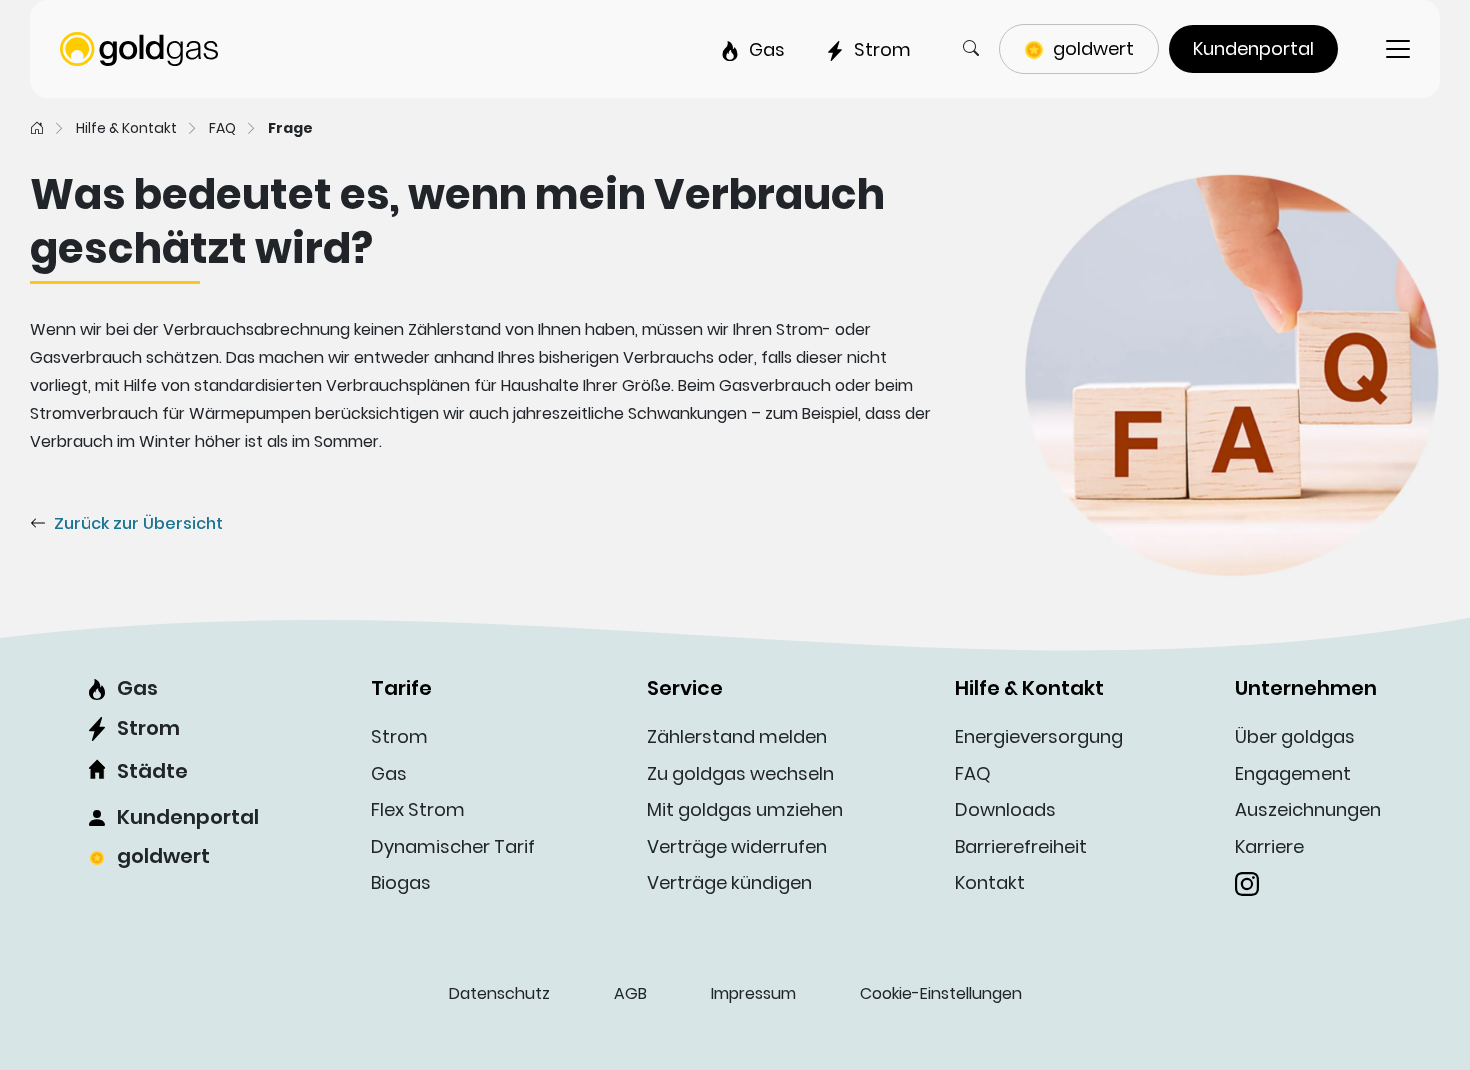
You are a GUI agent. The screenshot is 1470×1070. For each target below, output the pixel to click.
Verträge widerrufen (737, 846)
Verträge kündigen (729, 882)
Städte (152, 771)
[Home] (37, 128)
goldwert (163, 856)
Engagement (1293, 773)
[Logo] (139, 47)
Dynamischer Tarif (453, 846)
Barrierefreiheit (1021, 846)
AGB (630, 993)
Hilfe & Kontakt (126, 128)
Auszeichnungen (1308, 809)
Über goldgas (1295, 736)
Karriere (1269, 846)
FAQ (222, 128)
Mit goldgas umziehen (745, 809)
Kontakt (990, 882)
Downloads (1005, 809)
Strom (148, 728)
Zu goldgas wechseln (740, 773)
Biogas (401, 882)
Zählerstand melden (737, 736)
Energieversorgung (1039, 736)
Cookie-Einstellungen (941, 993)
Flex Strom (418, 809)
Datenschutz (499, 993)
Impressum (753, 993)
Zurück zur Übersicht (138, 523)
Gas (137, 688)
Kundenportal (188, 817)
